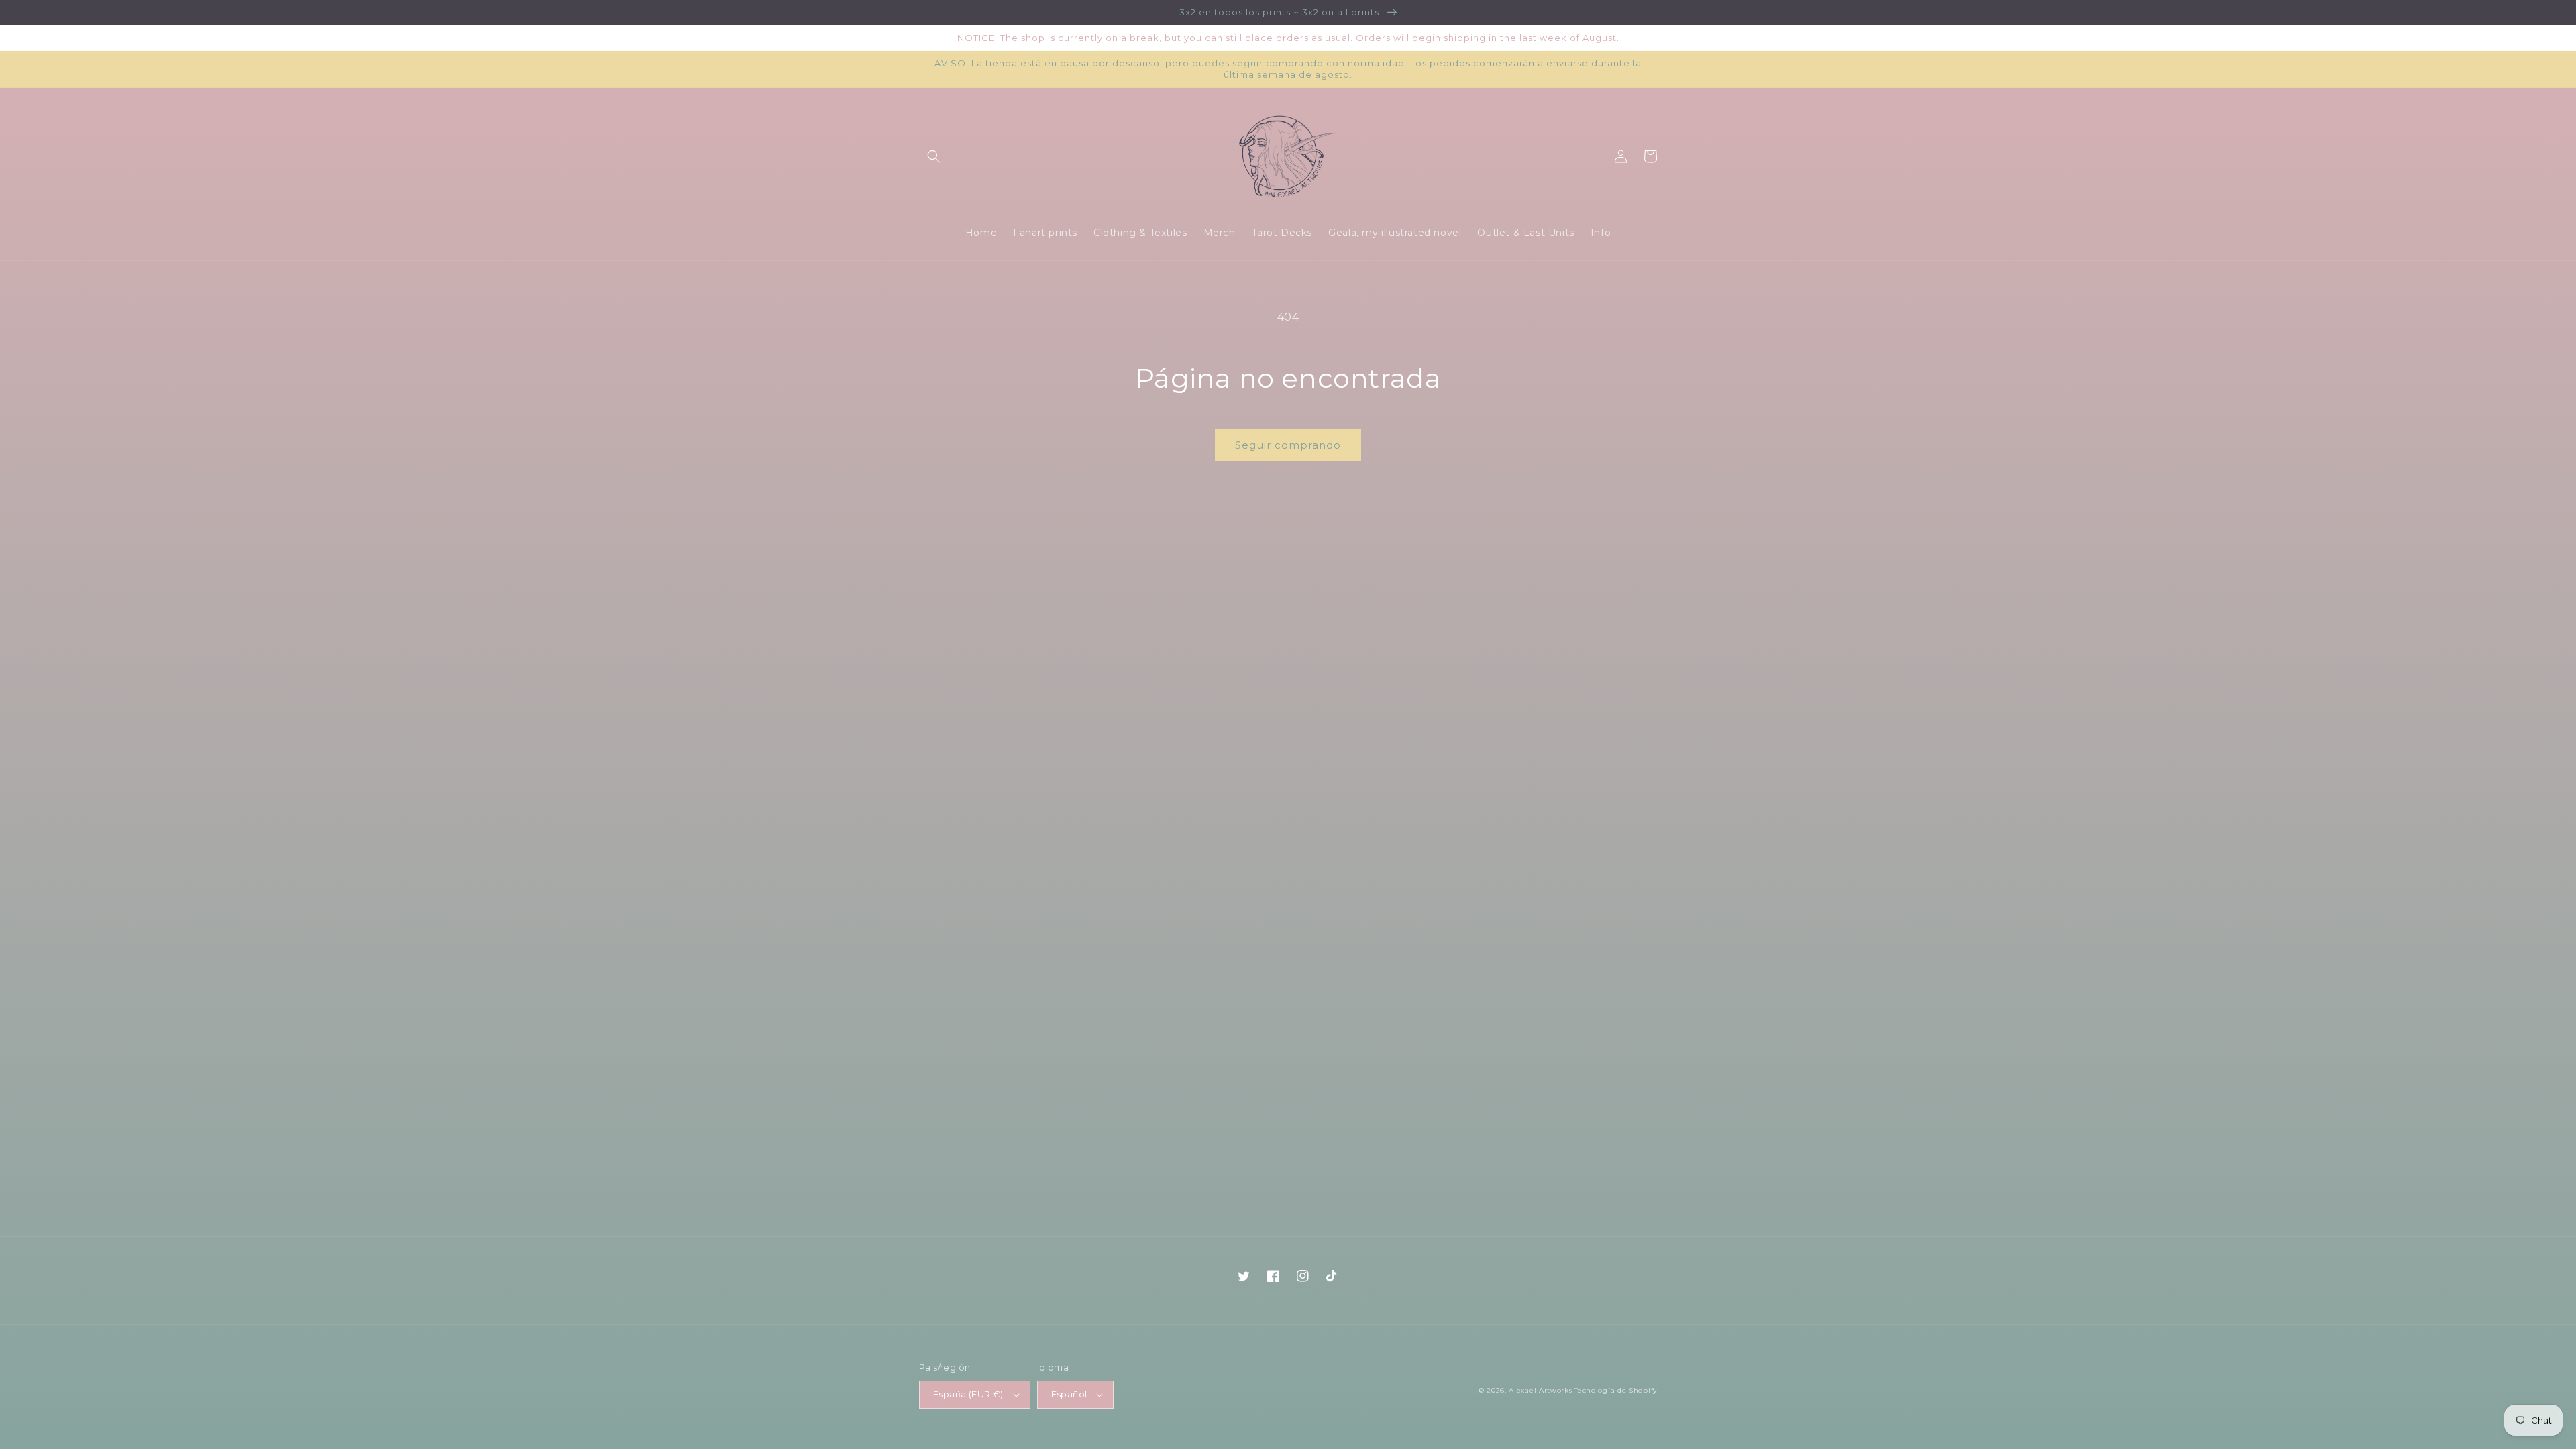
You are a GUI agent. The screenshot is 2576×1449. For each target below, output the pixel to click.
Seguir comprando (1288, 445)
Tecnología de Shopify (1616, 1390)
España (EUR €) (968, 1394)
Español (1069, 1394)
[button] (934, 156)
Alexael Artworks (1540, 1390)
